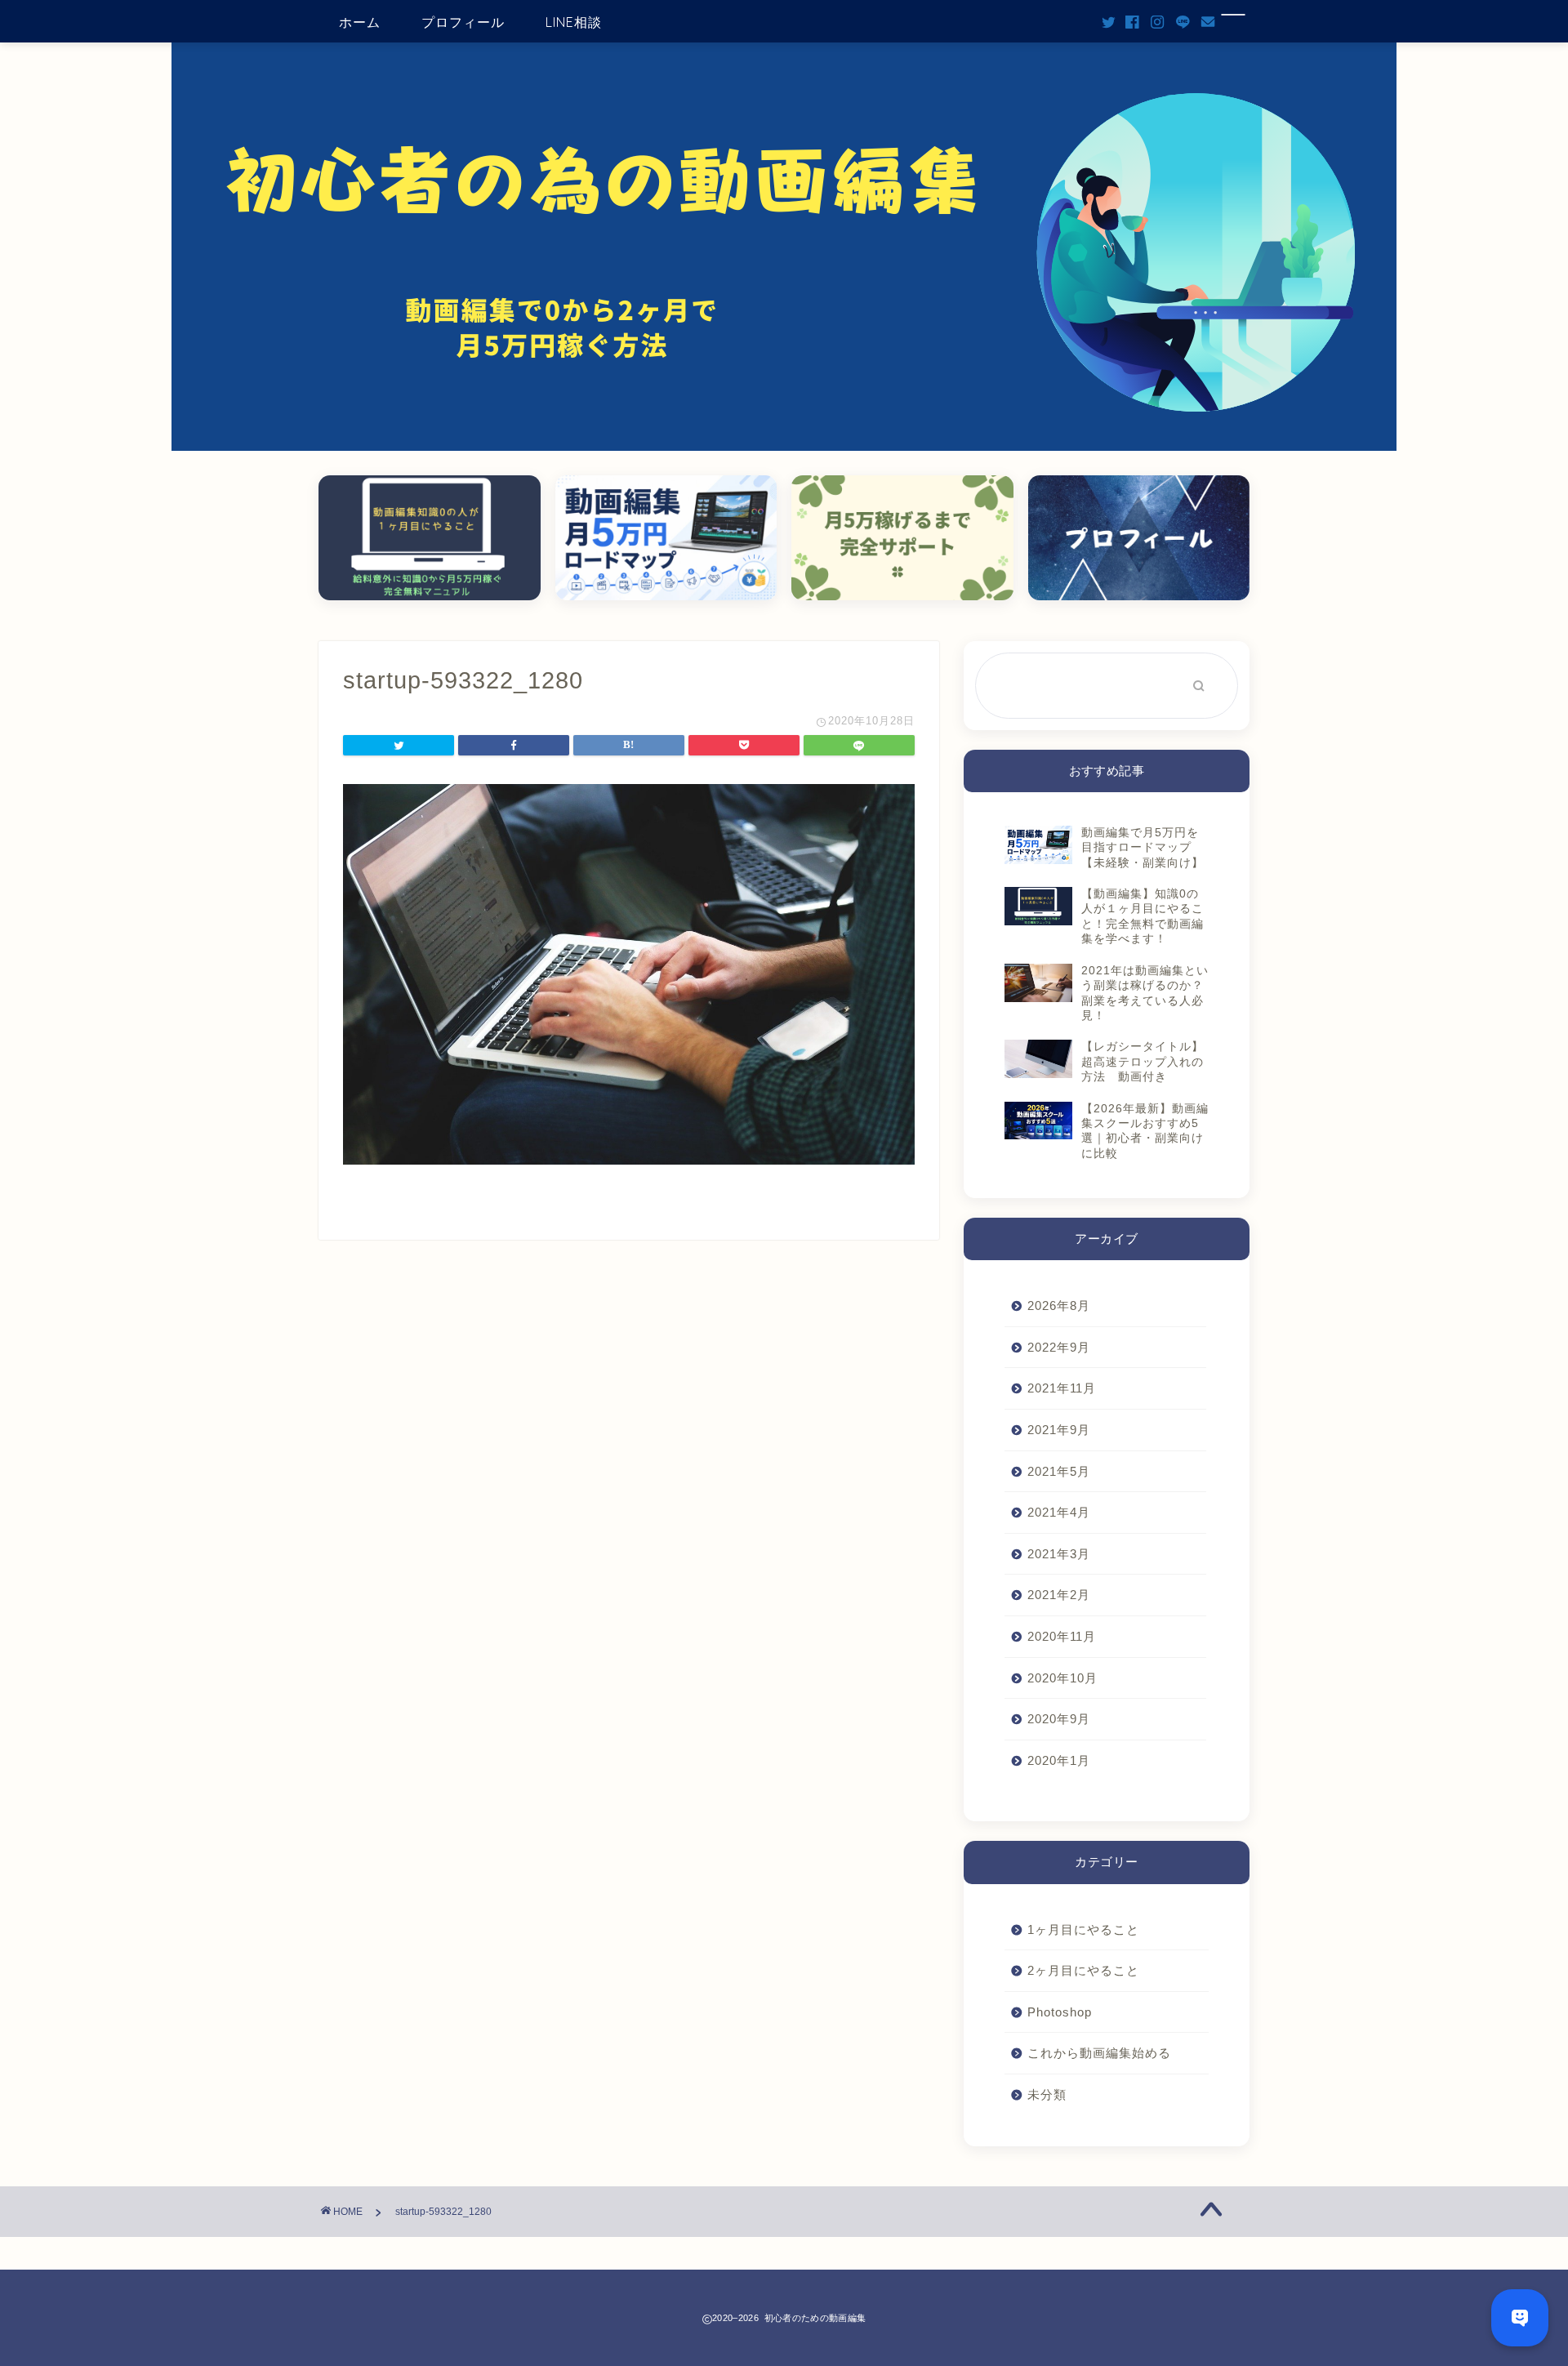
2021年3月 (1059, 1554)
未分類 (1047, 2094)
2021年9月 (1059, 1430)
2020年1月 (1059, 1760)
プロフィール (463, 22)
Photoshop (1060, 2012)
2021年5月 (1059, 1471)
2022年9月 (1059, 1347)
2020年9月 (1059, 1719)
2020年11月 (1062, 1636)
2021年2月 (1059, 1595)
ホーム (360, 22)
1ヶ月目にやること (1083, 1929)
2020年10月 (1062, 1678)
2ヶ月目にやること (1083, 1970)
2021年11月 (1062, 1388)
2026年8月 (1059, 1306)
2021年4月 (1059, 1512)
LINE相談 (574, 22)
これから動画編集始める (1099, 2053)
